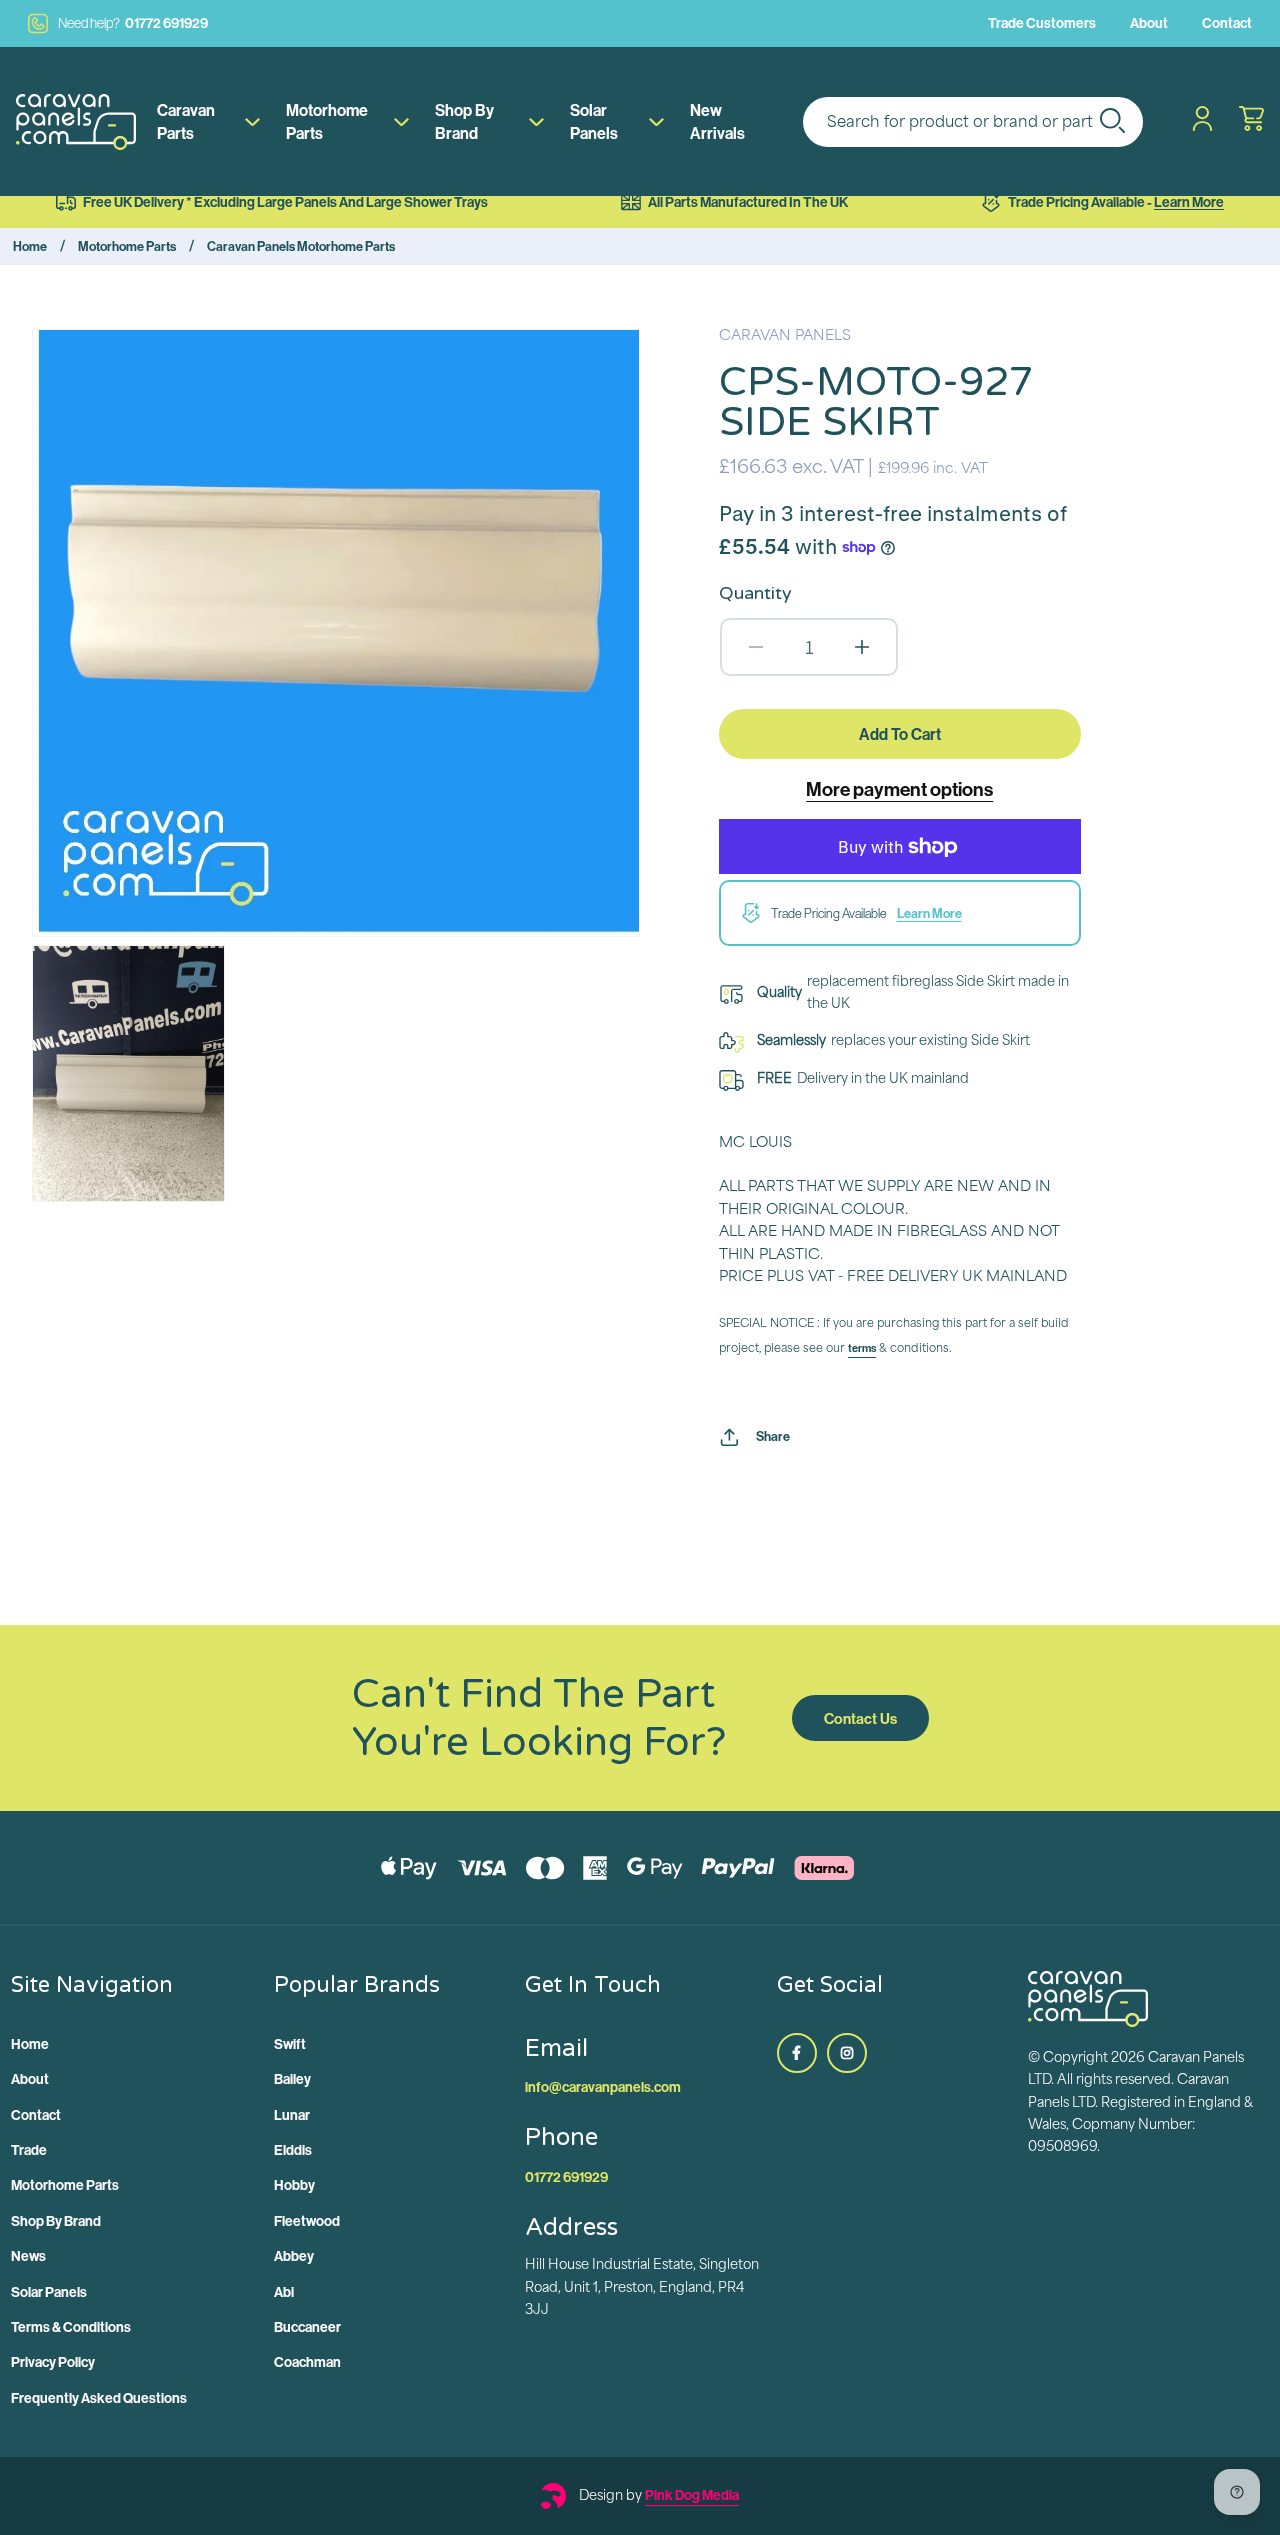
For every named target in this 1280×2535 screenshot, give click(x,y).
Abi (284, 2292)
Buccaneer (307, 2327)
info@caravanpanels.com (603, 2087)
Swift (290, 2044)
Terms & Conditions (71, 2327)
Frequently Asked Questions (99, 2398)
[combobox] (973, 122)
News (28, 2256)
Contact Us (860, 1718)
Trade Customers (1042, 23)
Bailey (292, 2079)
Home (30, 246)
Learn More (1189, 202)
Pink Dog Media (692, 2495)
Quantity (755, 593)
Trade (29, 2150)
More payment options (899, 789)
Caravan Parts (186, 121)
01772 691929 (133, 23)
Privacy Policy (53, 2362)
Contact (1227, 23)
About (1149, 23)
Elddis (293, 2150)
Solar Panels (594, 121)
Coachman (307, 2362)
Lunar (292, 2115)
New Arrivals (717, 121)
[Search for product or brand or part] (1112, 120)
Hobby (294, 2185)
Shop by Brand (464, 121)
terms (862, 1348)
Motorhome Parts (327, 121)
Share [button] (773, 1436)
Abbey (294, 2256)
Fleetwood (307, 2221)
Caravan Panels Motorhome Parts (301, 246)
